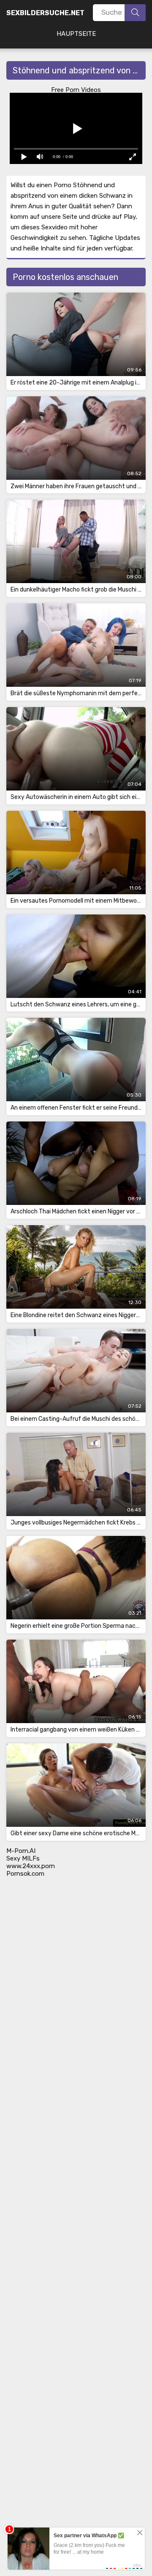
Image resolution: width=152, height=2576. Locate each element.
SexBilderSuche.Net (45, 13)
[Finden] (135, 13)
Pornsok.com (25, 1874)
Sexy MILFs (23, 1858)
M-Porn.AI (21, 1851)
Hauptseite (76, 34)
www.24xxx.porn (31, 1866)
